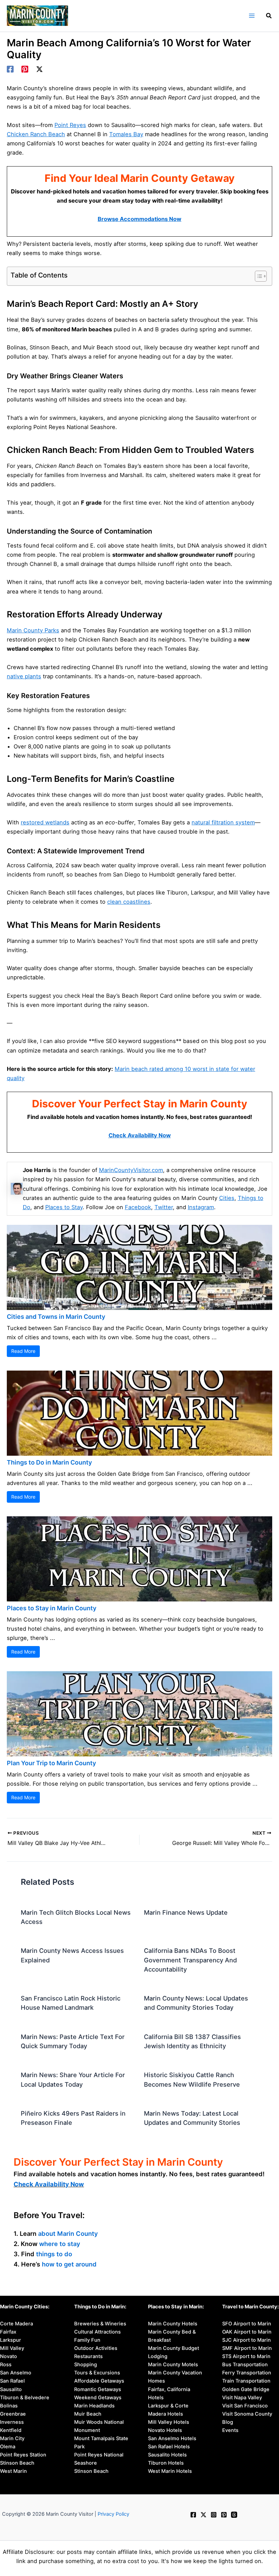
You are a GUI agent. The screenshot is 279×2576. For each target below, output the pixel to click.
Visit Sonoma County (247, 2414)
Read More (23, 1351)
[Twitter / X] (39, 69)
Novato (9, 2356)
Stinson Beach (17, 2463)
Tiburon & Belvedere (25, 2398)
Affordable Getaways (99, 2381)
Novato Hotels (165, 2430)
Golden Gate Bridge (246, 2389)
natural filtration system (223, 822)
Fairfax (8, 2332)
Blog (228, 2422)
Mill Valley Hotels (169, 2422)
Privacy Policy (113, 2514)
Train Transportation (246, 2381)
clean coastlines (129, 902)
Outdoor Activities (96, 2348)
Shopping (86, 2365)
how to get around (69, 2264)
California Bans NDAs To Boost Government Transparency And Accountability (190, 1960)
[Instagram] (214, 2515)
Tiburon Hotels (166, 2463)
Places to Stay (64, 1207)
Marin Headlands (94, 2406)
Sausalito (11, 2389)
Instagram (201, 1207)
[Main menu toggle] (252, 16)
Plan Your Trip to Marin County (51, 1763)
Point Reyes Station (23, 2455)
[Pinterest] (25, 69)
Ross (6, 2365)
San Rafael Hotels (169, 2447)
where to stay (60, 2244)
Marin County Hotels (173, 2324)
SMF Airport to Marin (247, 2348)
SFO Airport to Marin (247, 2324)
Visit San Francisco (245, 2406)
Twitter (164, 1207)
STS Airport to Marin (246, 2356)
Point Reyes (70, 125)
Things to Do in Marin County (49, 1462)
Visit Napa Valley (242, 2398)
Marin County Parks (33, 630)
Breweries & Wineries (100, 2324)
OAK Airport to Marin (247, 2332)
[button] (269, 17)
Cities (227, 1198)
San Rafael (12, 2381)
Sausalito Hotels (167, 2455)
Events (230, 2430)
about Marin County (68, 2233)
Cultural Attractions (97, 2332)
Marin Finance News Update (186, 1912)
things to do (54, 2254)
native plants (24, 676)
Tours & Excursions (97, 2373)
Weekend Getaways (98, 2398)
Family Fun (87, 2340)
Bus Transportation (245, 2365)
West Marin (13, 2471)
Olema (8, 2447)
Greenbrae (13, 2414)
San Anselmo (16, 2373)
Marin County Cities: (25, 2307)
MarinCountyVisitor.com (131, 1170)
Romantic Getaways (98, 2389)
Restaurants (88, 2356)
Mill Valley (12, 2348)
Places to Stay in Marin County (52, 1608)
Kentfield (11, 2430)
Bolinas (9, 2406)
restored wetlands (45, 822)
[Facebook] (10, 69)
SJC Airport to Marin (247, 2340)
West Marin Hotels (170, 2471)
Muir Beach (88, 2414)
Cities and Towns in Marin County (56, 1317)
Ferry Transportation (247, 2373)
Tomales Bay (126, 134)
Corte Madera (17, 2324)
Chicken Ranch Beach (36, 134)
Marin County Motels (173, 2365)
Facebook (138, 1207)
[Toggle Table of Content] (257, 276)
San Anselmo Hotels (172, 2438)
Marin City (12, 2438)
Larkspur (11, 2340)
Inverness (12, 2422)
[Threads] (234, 2515)
